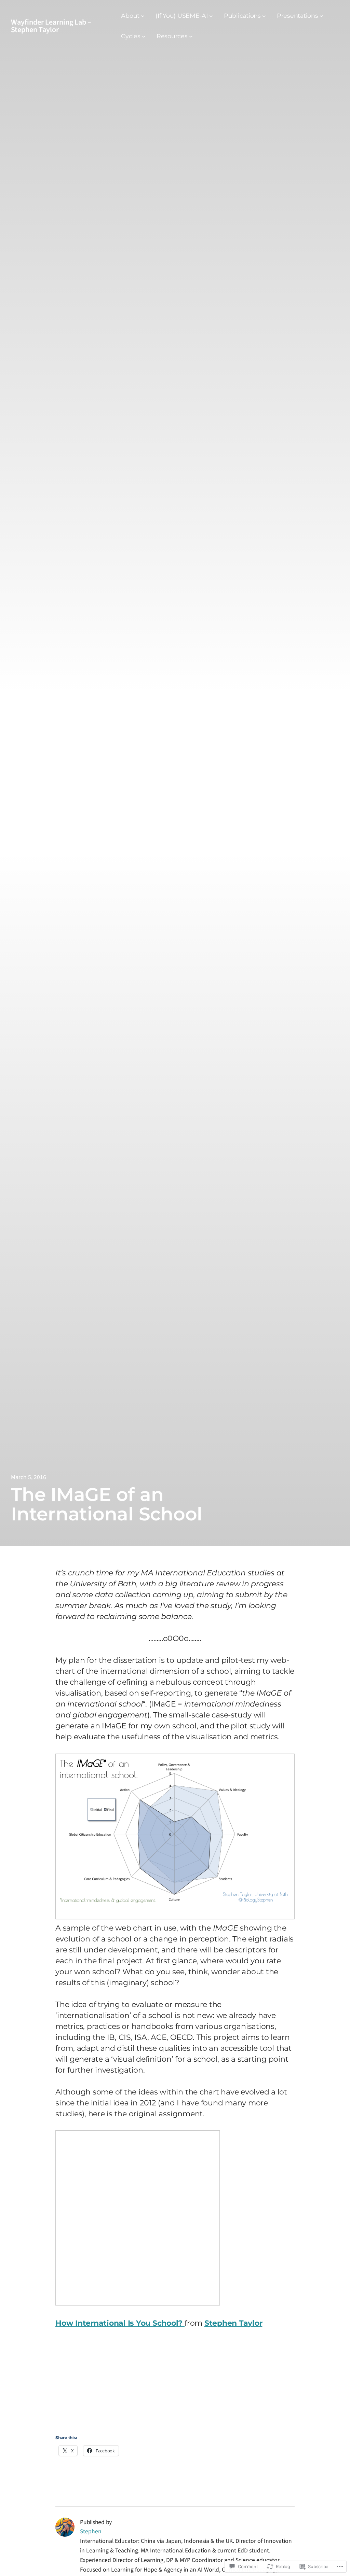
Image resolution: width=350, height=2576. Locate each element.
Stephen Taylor (233, 2323)
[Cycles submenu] (144, 36)
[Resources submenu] (191, 36)
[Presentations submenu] (321, 16)
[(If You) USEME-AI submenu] (211, 16)
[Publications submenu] (264, 16)
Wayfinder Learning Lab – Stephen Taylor (51, 26)
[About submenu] (143, 16)
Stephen (91, 2531)
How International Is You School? (120, 2323)
